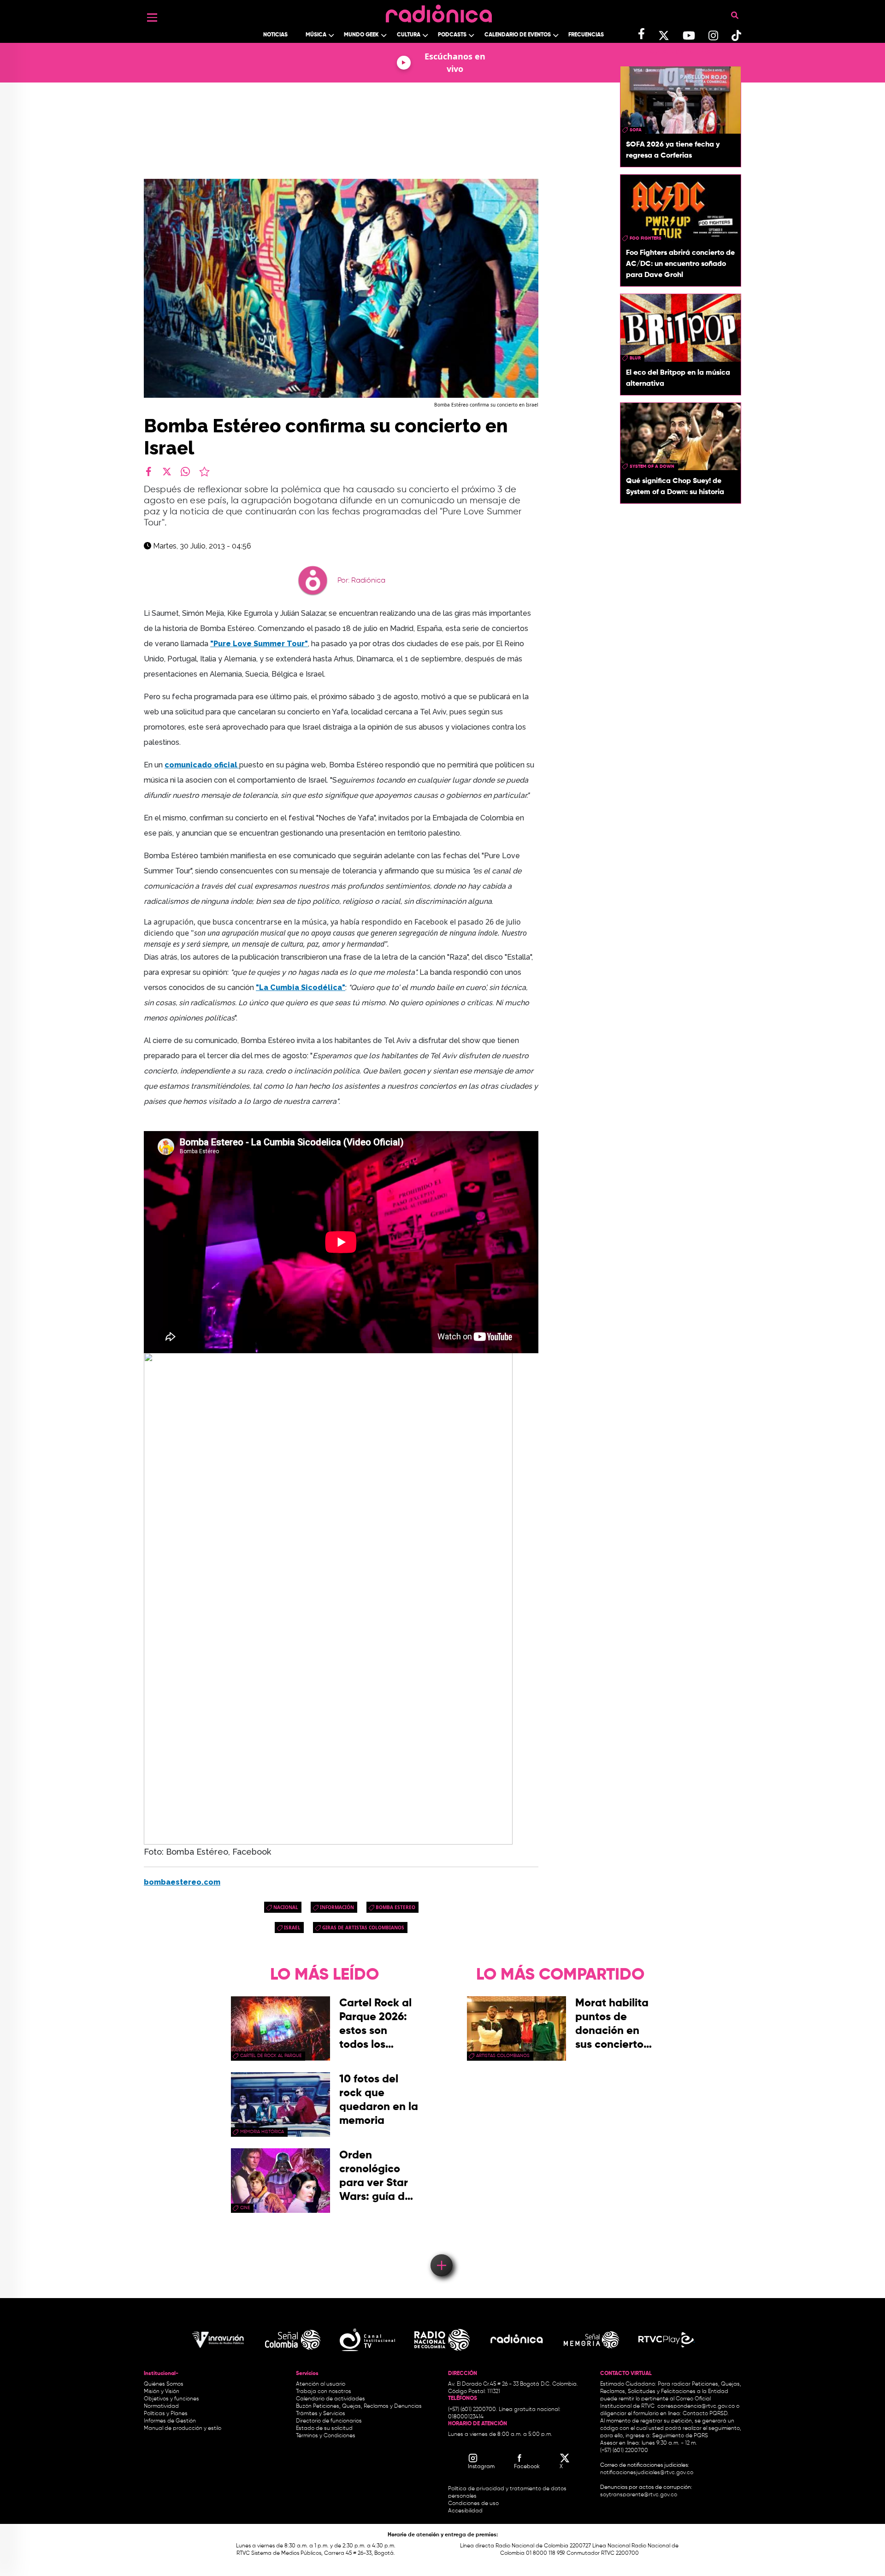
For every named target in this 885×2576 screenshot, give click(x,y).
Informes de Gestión (170, 2421)
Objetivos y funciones (171, 2399)
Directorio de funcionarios (329, 2421)
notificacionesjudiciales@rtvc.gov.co (647, 2473)
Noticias (275, 35)
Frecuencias (586, 35)
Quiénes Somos (164, 2384)
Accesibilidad (466, 2511)
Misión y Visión (162, 2392)
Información (337, 1907)
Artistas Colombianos (503, 2056)
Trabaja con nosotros (324, 2392)
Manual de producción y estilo (183, 2429)
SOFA (636, 130)
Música (316, 35)
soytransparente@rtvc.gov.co (639, 2495)
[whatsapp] (185, 472)
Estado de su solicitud (324, 2429)
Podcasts (452, 35)
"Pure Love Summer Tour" (259, 644)
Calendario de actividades (330, 2399)
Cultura (409, 35)
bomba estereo (395, 1907)
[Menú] (152, 18)
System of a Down (652, 466)
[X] (167, 472)
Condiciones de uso (473, 2504)
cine (245, 2208)
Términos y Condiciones (326, 2436)
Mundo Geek (361, 35)
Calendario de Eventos (518, 35)
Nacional (286, 1907)
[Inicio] (439, 11)
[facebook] (148, 472)
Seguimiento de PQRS (680, 2436)
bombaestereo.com (182, 1882)
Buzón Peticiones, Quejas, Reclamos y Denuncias (359, 2406)
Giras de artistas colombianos (363, 1928)
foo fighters (646, 238)
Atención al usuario (321, 2384)
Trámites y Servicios (321, 2414)
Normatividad (161, 2406)
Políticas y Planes (166, 2414)
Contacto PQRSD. (706, 2414)
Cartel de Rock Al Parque (271, 2056)
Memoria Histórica (262, 2132)
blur (635, 358)
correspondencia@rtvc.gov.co (696, 2406)
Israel (292, 1928)
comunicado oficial (202, 765)
